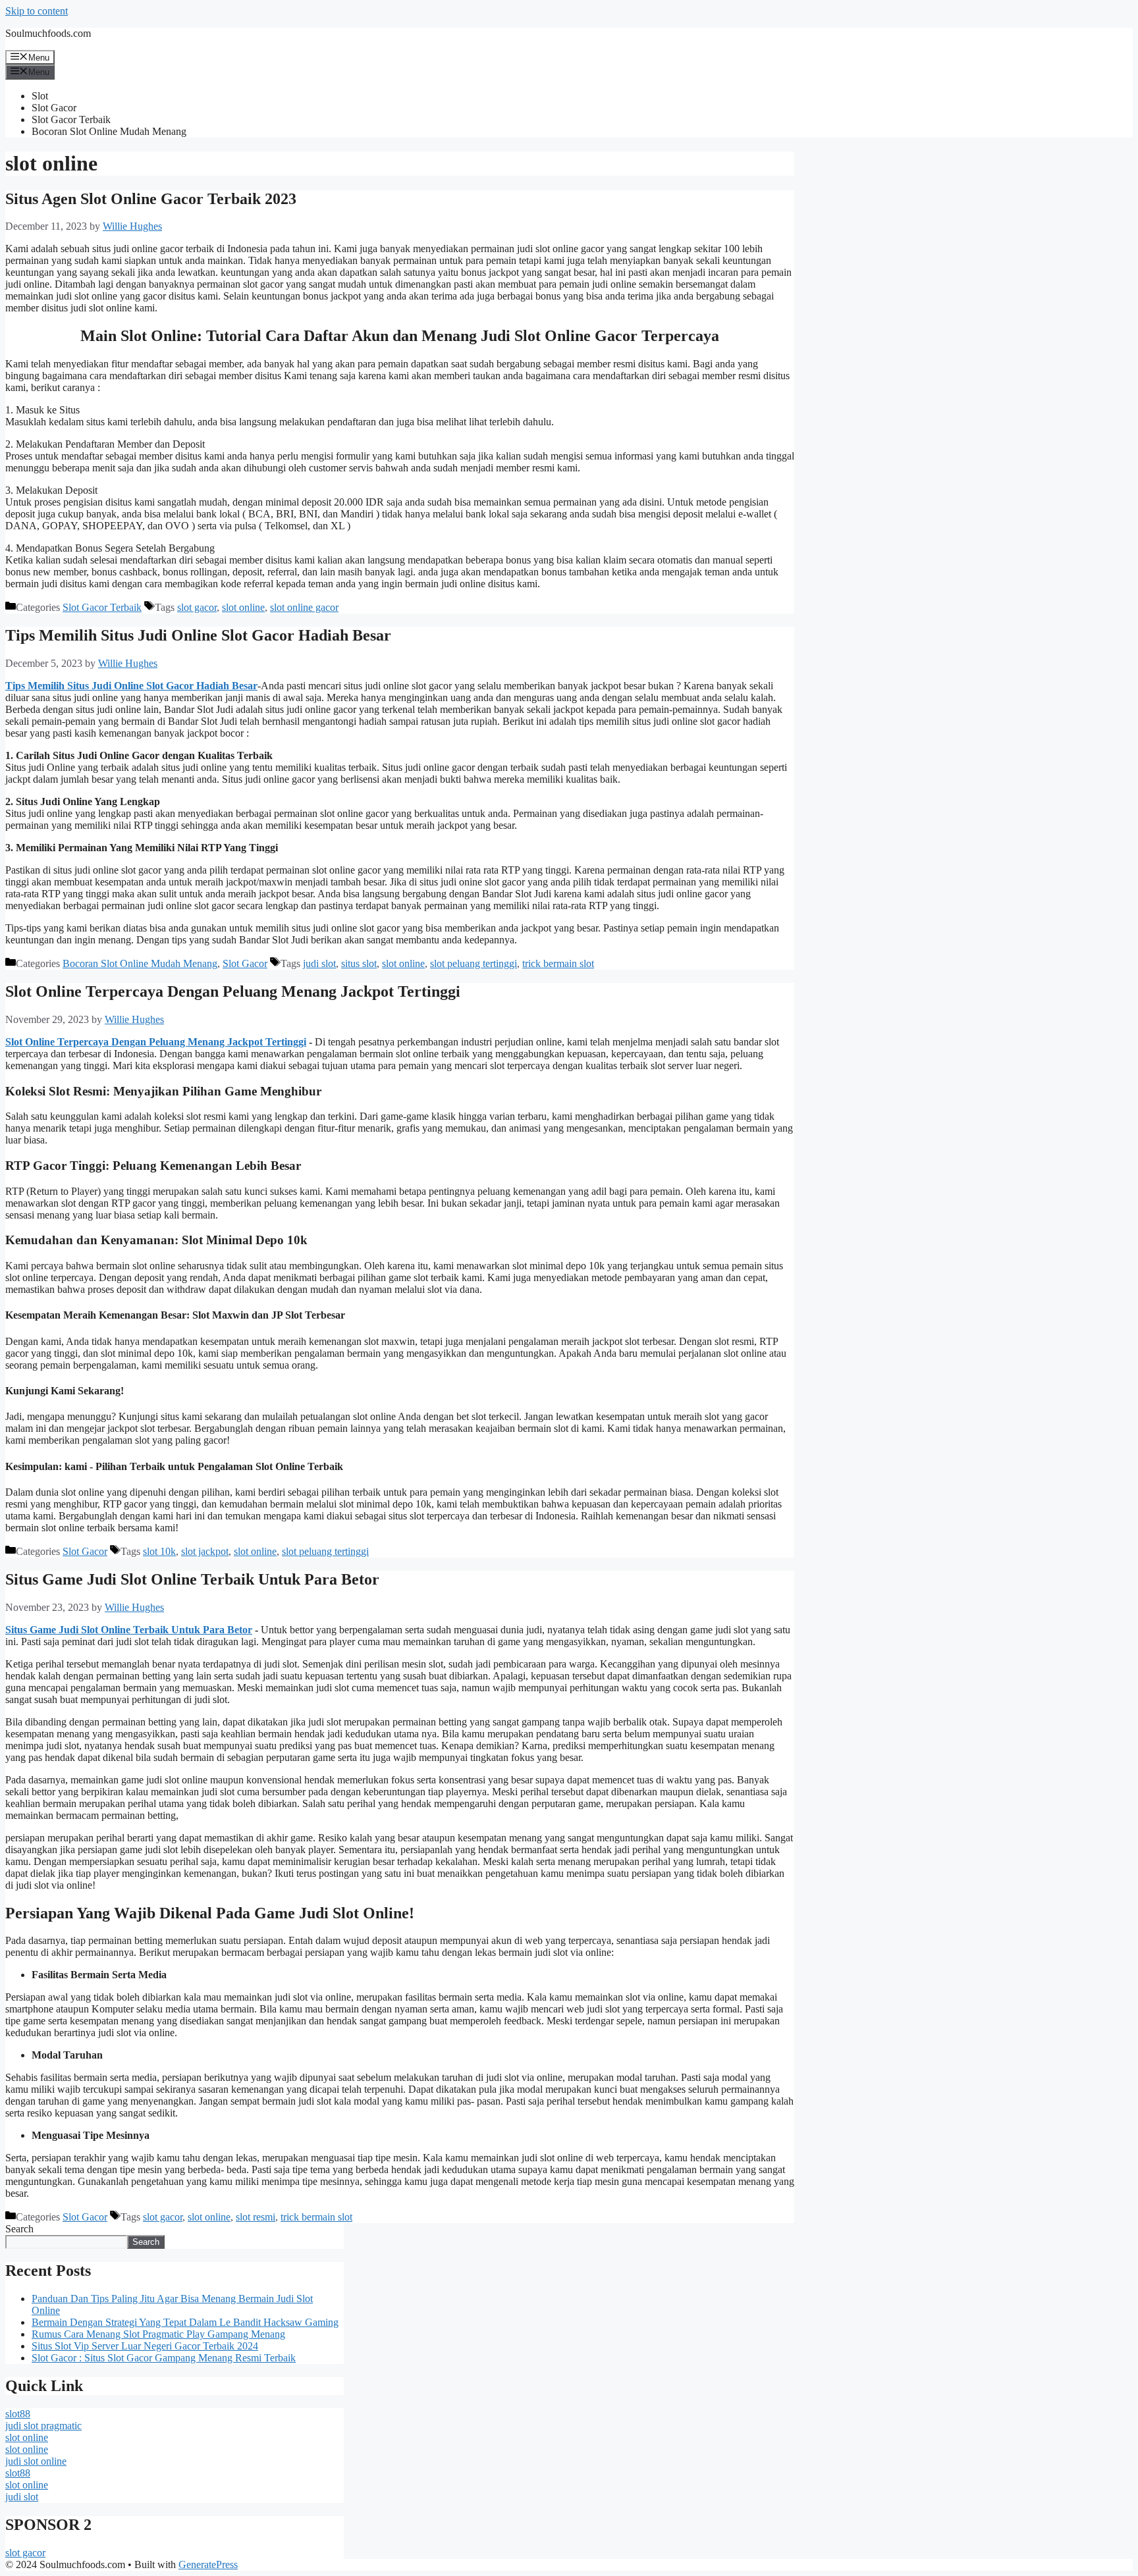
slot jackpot (205, 1551)
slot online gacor (304, 607)
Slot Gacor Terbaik (71, 119)
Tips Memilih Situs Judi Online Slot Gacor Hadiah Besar (198, 635)
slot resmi (256, 2217)
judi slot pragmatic (43, 2426)
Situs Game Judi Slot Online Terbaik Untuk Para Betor (192, 1579)
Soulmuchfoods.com (48, 33)
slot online (243, 607)
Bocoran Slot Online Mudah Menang (109, 131)
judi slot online (36, 2461)
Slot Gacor (54, 108)
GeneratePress (208, 2564)
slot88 (18, 2414)
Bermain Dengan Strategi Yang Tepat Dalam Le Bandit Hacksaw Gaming (185, 2322)
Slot (40, 96)
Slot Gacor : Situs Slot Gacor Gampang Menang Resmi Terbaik (164, 2358)
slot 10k (159, 1551)
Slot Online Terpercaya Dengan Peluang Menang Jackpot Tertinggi (233, 991)
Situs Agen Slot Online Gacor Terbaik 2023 (151, 199)
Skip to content (37, 11)
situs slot (359, 963)
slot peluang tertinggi (474, 963)
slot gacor (197, 607)
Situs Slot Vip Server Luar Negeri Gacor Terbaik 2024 (145, 2346)
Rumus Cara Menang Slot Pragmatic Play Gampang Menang (158, 2334)
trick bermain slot (558, 963)
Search (19, 2229)
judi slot (319, 963)
